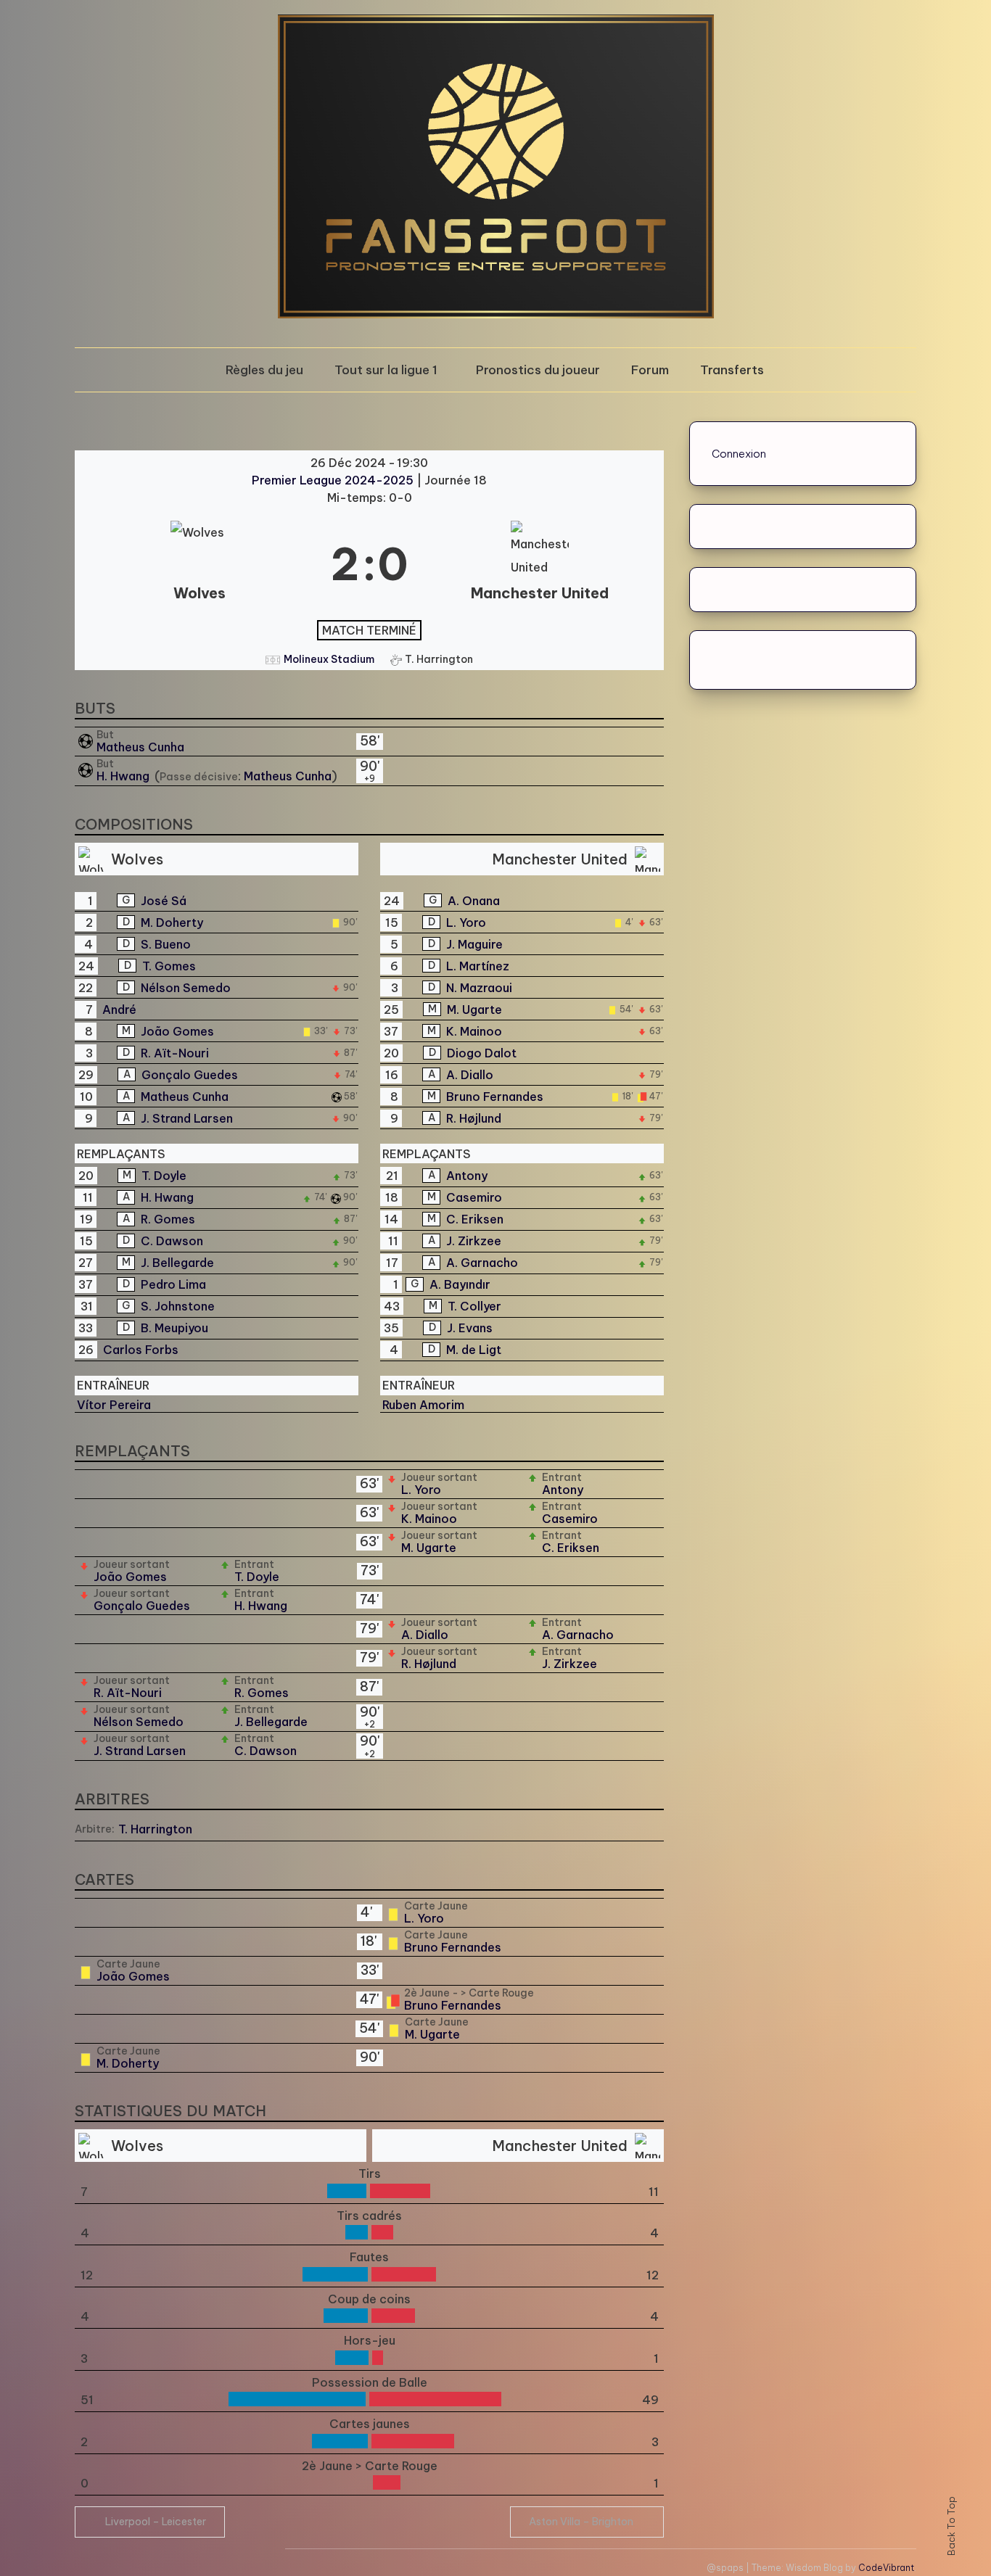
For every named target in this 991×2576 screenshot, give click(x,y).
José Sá (164, 901)
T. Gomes (169, 966)
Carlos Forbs (141, 1350)
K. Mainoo (474, 1031)
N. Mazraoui (479, 988)
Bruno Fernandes (495, 1097)
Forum (650, 370)
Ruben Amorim (423, 1405)
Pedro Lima (173, 1284)
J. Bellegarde (177, 1263)
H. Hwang (124, 776)
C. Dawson (172, 1241)
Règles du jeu (264, 370)
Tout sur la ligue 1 (386, 370)
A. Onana (474, 901)
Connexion (739, 454)
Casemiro (474, 1197)
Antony (467, 1176)
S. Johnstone (178, 1306)
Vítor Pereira (114, 1405)
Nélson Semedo (186, 988)
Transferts (732, 370)
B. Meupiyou (174, 1328)
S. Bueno (166, 944)
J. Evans (470, 1328)
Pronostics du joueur (538, 370)
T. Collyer (474, 1306)
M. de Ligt (474, 1350)
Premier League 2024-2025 (334, 480)
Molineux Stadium (329, 659)
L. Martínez (478, 966)
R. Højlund (474, 1118)
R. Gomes (168, 1219)
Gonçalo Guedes (190, 1075)
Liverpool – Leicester (156, 2522)
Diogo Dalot (482, 1053)
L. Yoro (466, 922)
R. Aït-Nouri (175, 1053)
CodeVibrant (886, 2568)
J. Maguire (474, 944)
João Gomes (177, 1031)
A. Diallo (470, 1075)
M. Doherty (172, 922)
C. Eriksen (475, 1219)
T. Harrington (155, 1829)
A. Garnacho (482, 1263)
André (119, 1010)
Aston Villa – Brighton (581, 2522)
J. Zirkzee (474, 1241)
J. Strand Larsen (187, 1118)
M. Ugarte (474, 1010)
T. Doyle (164, 1176)
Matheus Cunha (140, 747)
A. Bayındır (460, 1284)
